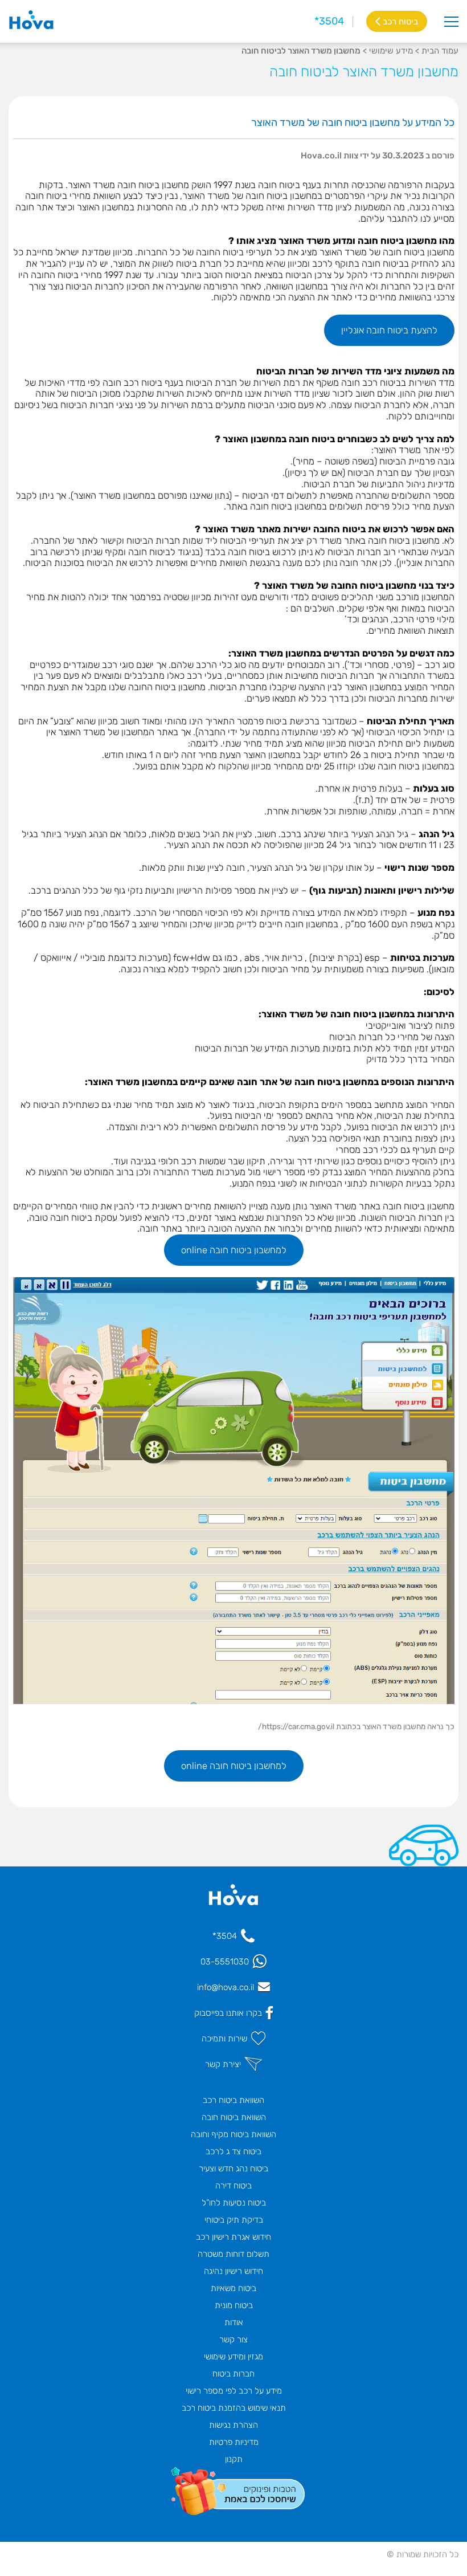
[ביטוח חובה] (31, 21)
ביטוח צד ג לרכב (233, 2151)
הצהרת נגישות (233, 2425)
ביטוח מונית (234, 2305)
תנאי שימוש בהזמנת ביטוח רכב (234, 2408)
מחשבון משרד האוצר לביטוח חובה (364, 72)
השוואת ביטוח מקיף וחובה (233, 2134)
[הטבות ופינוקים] (233, 2489)
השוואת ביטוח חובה (234, 2117)
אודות (234, 2322)
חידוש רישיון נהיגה (233, 2271)
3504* (329, 21)
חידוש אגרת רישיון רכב (233, 2237)
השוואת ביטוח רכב (233, 2100)
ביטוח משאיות (233, 2288)
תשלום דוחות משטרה (233, 2254)
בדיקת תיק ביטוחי (234, 2220)
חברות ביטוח (233, 2374)
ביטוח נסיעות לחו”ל (234, 2203)
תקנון (234, 2459)
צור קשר (233, 2339)
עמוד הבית (440, 51)
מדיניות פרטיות (234, 2442)
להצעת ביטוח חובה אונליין (389, 330)
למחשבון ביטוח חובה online (234, 1250)
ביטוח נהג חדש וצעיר (233, 2169)
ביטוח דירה (233, 2186)
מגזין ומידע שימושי (233, 2357)
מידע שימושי (391, 51)
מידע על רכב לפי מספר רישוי (234, 2391)
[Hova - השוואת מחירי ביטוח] (233, 1901)
